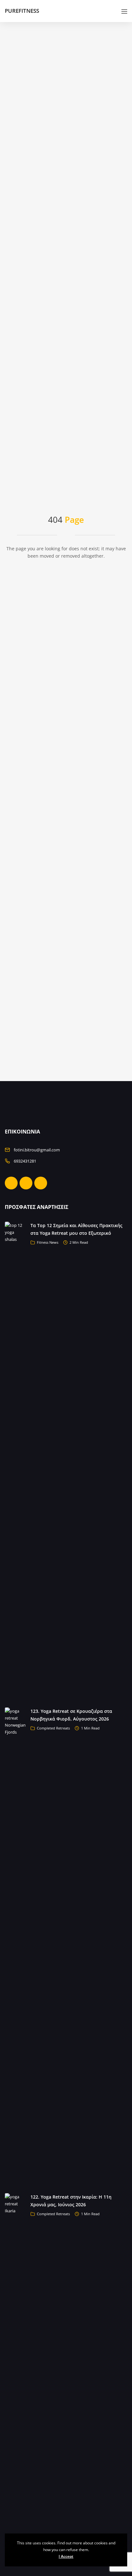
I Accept (66, 2556)
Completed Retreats (53, 1728)
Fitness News (48, 1242)
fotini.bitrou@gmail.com (37, 1150)
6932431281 (25, 1161)
